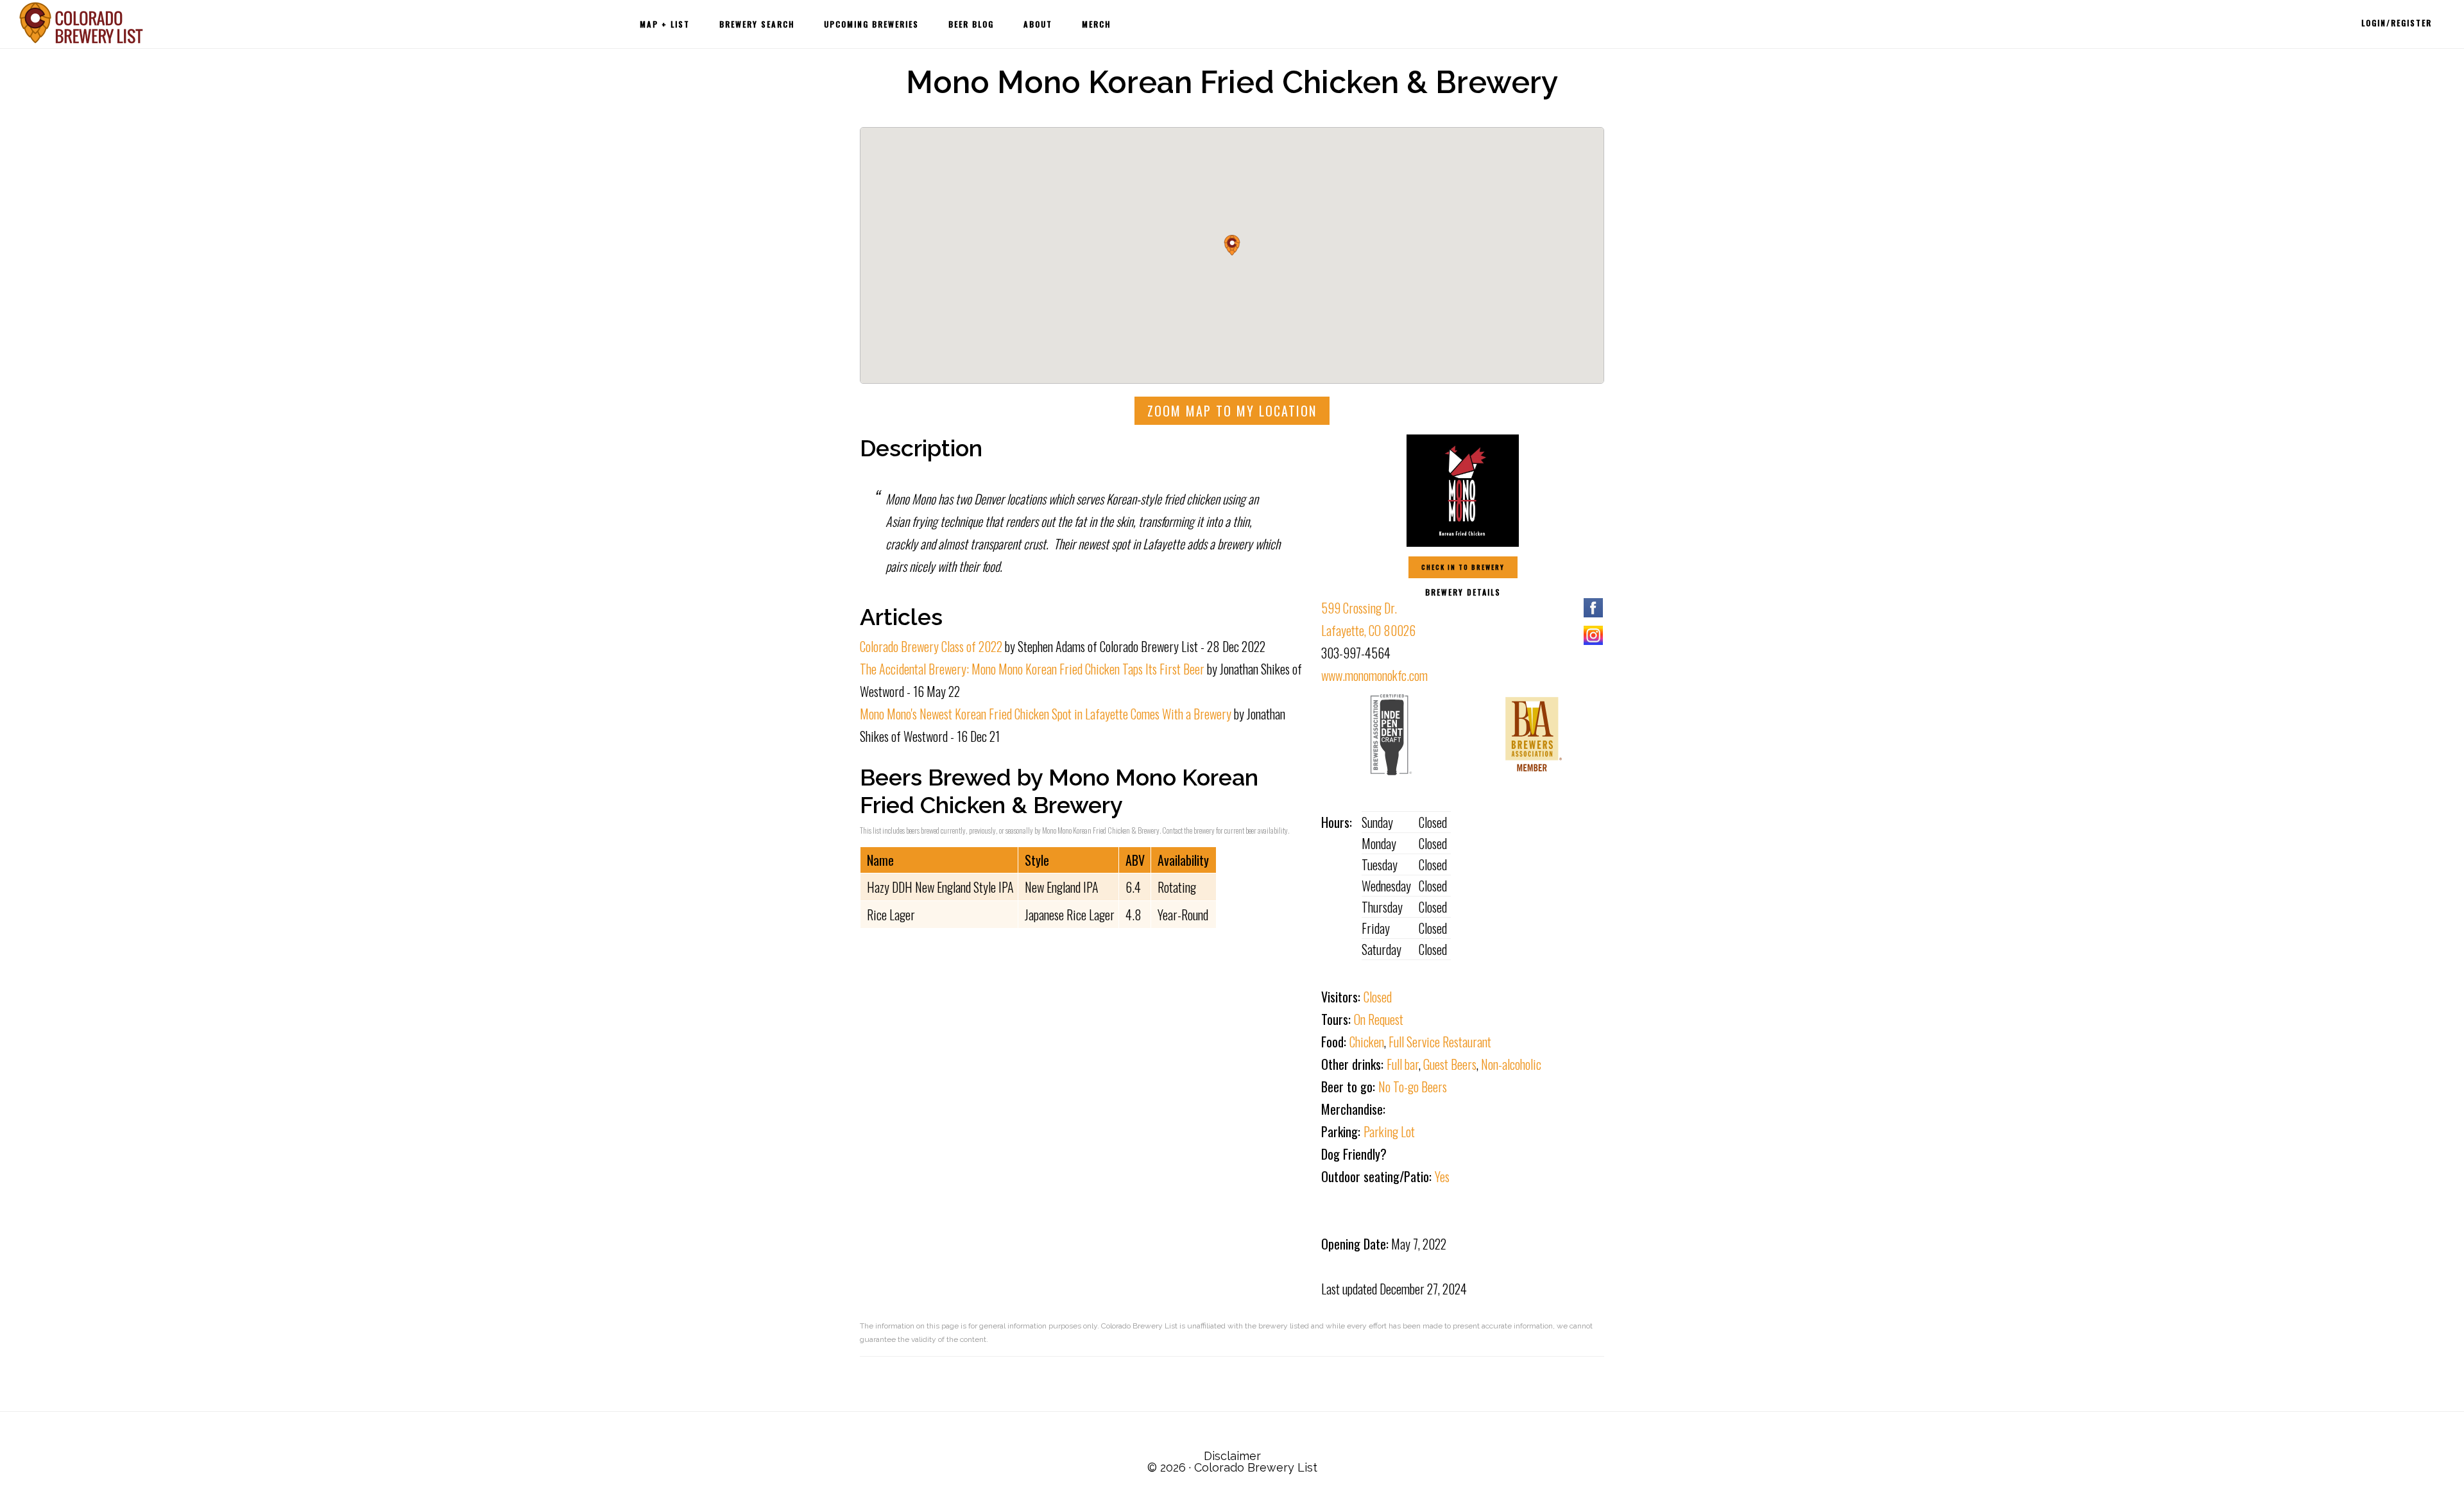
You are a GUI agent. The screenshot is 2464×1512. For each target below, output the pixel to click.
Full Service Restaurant (1440, 1042)
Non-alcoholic (1511, 1064)
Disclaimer (1232, 1456)
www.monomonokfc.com (1374, 675)
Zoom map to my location (1232, 411)
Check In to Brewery (1463, 567)
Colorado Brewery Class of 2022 (931, 646)
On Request (1379, 1019)
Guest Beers (1450, 1064)
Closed (1378, 997)
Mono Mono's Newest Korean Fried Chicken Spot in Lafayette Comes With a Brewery (1046, 714)
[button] (1232, 245)
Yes (1442, 1176)
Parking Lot (1389, 1131)
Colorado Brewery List (83, 23)
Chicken (1367, 1042)
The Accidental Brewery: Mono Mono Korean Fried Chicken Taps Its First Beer (1032, 669)
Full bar (1403, 1064)
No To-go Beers (1413, 1087)
